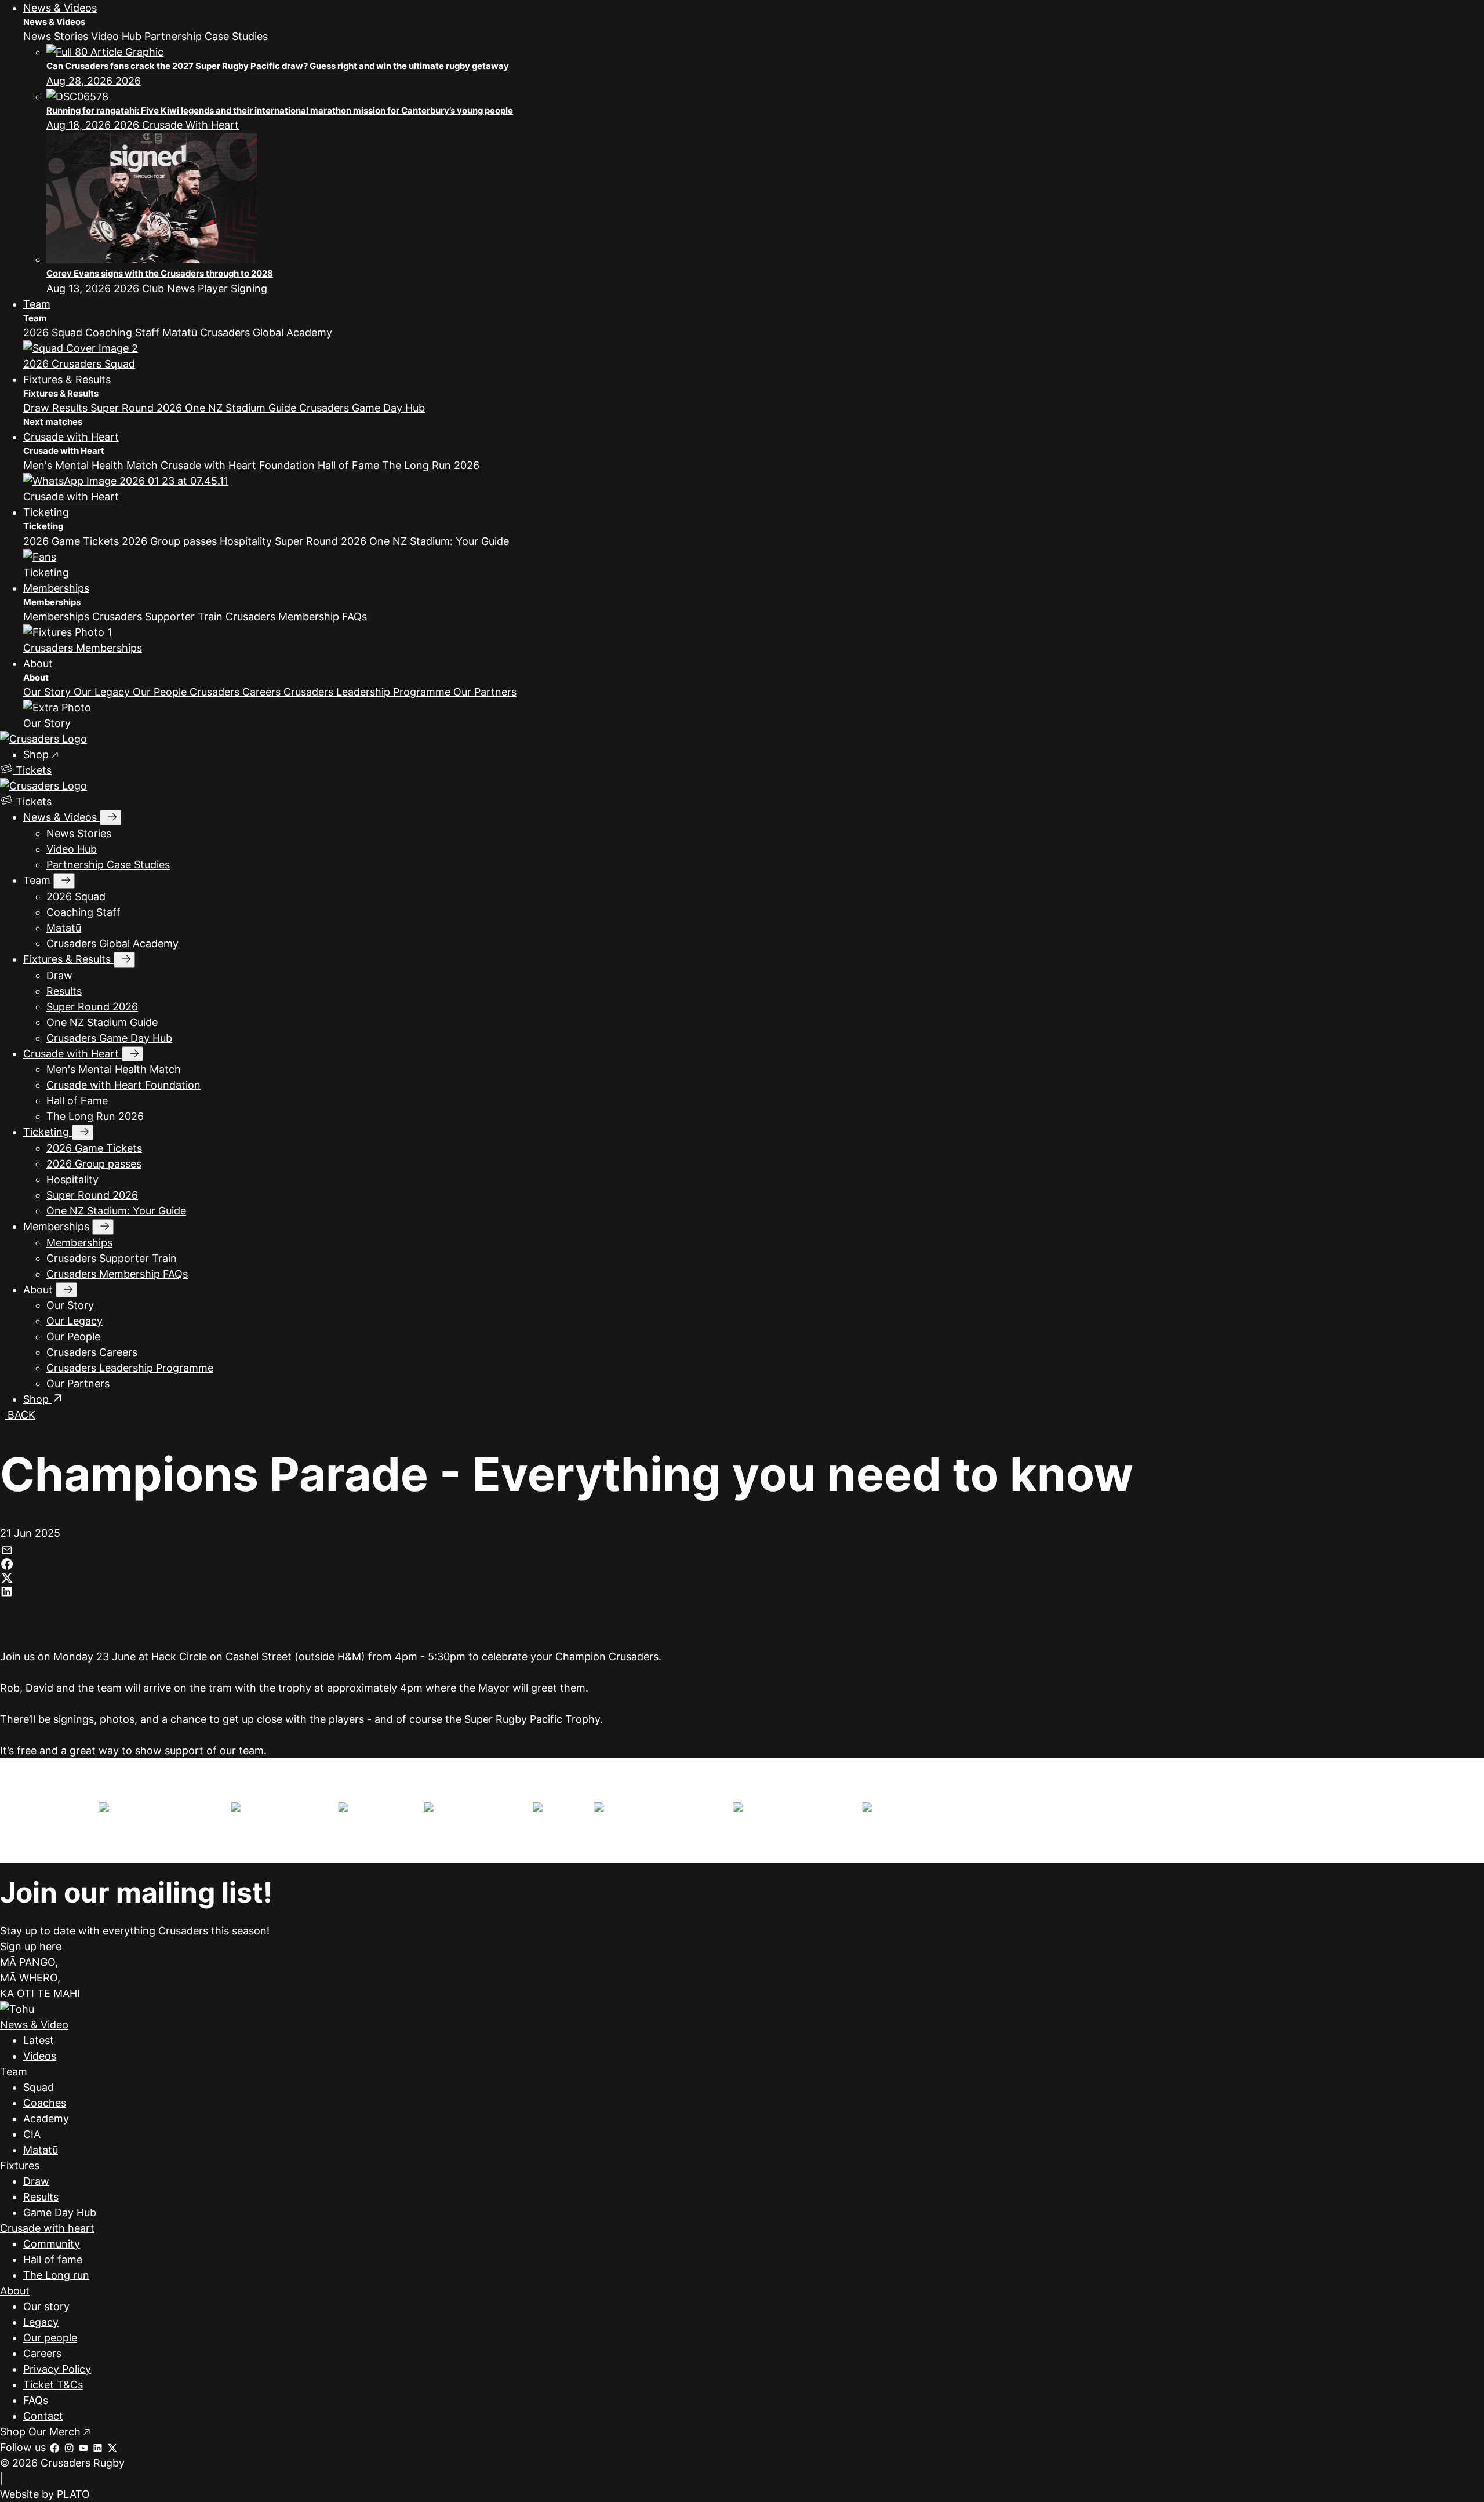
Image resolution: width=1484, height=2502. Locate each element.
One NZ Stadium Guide (242, 408)
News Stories (57, 36)
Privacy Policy (57, 2369)
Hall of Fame (350, 465)
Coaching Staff (124, 332)
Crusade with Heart (71, 437)
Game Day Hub (60, 2212)
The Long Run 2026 (431, 465)
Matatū (181, 332)
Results (71, 408)
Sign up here (31, 1946)
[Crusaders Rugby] (43, 739)
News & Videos (60, 8)
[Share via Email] (7, 1549)
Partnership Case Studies (206, 36)
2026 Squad (54, 332)
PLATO (73, 2494)
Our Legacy (103, 692)
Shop (37, 754)
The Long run (56, 2275)
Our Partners (485, 692)
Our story (46, 2306)
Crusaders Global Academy (266, 332)
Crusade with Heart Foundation (239, 465)
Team (37, 304)
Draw (38, 408)
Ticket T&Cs (53, 2385)
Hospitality (247, 541)
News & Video (34, 2025)
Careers (42, 2353)
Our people (50, 2338)
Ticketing (46, 512)
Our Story (48, 692)
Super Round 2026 (138, 408)
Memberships (56, 588)
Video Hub (118, 36)
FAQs (36, 2400)
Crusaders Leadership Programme (368, 692)
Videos (40, 2056)
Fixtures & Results (67, 379)
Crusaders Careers (237, 692)
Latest (39, 2040)
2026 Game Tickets (72, 541)
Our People (161, 692)
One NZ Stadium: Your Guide (439, 541)
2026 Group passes (171, 541)
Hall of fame (53, 2259)
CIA (32, 2134)
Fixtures (20, 2165)
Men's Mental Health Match (92, 465)
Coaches (45, 2103)
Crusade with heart (47, 2228)
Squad (39, 2087)
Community (52, 2244)
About (38, 663)
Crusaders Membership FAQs (296, 617)
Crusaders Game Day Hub (362, 408)
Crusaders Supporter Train (159, 617)
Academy (46, 2119)
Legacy (41, 2322)
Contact (43, 2416)
